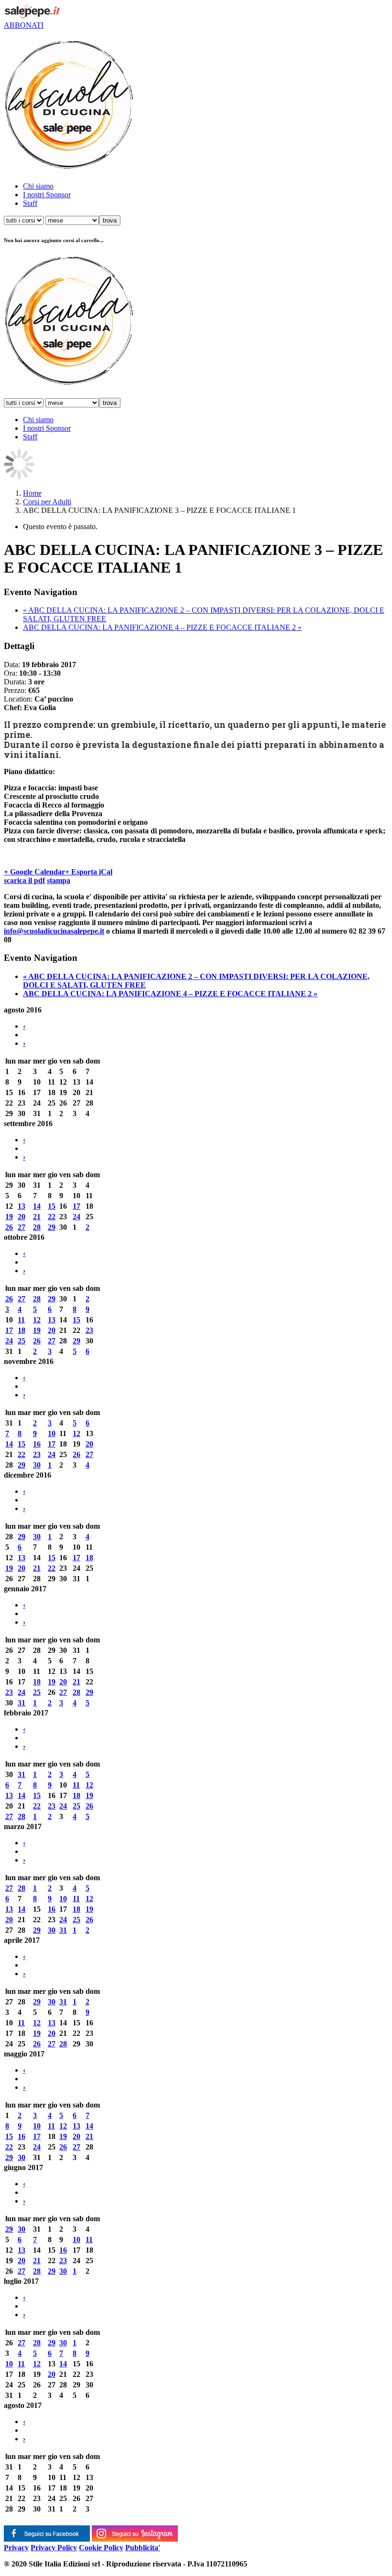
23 (89, 1330)
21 (37, 1217)
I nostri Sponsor (47, 195)
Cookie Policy (101, 2548)
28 (37, 1227)
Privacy (16, 2548)
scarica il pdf (24, 880)
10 (52, 1433)
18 (22, 1330)
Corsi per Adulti (47, 502)
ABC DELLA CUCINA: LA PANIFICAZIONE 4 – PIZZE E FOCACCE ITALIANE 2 (162, 627)
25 (22, 1341)
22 (52, 1217)
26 (9, 1227)
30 (37, 1465)
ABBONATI (24, 25)
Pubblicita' (143, 2548)
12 (37, 1320)
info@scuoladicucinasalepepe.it (54, 931)
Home (32, 493)
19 (9, 1217)
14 (37, 1206)
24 (76, 1217)
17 (76, 1206)
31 (22, 1703)
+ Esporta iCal (89, 872)
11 (21, 1320)
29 (52, 1227)
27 (22, 1227)
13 (22, 1206)
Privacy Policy (54, 2548)
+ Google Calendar (34, 872)
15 (52, 1206)
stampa (59, 880)
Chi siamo (38, 186)
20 (22, 1217)
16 (37, 1444)
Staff (30, 203)
